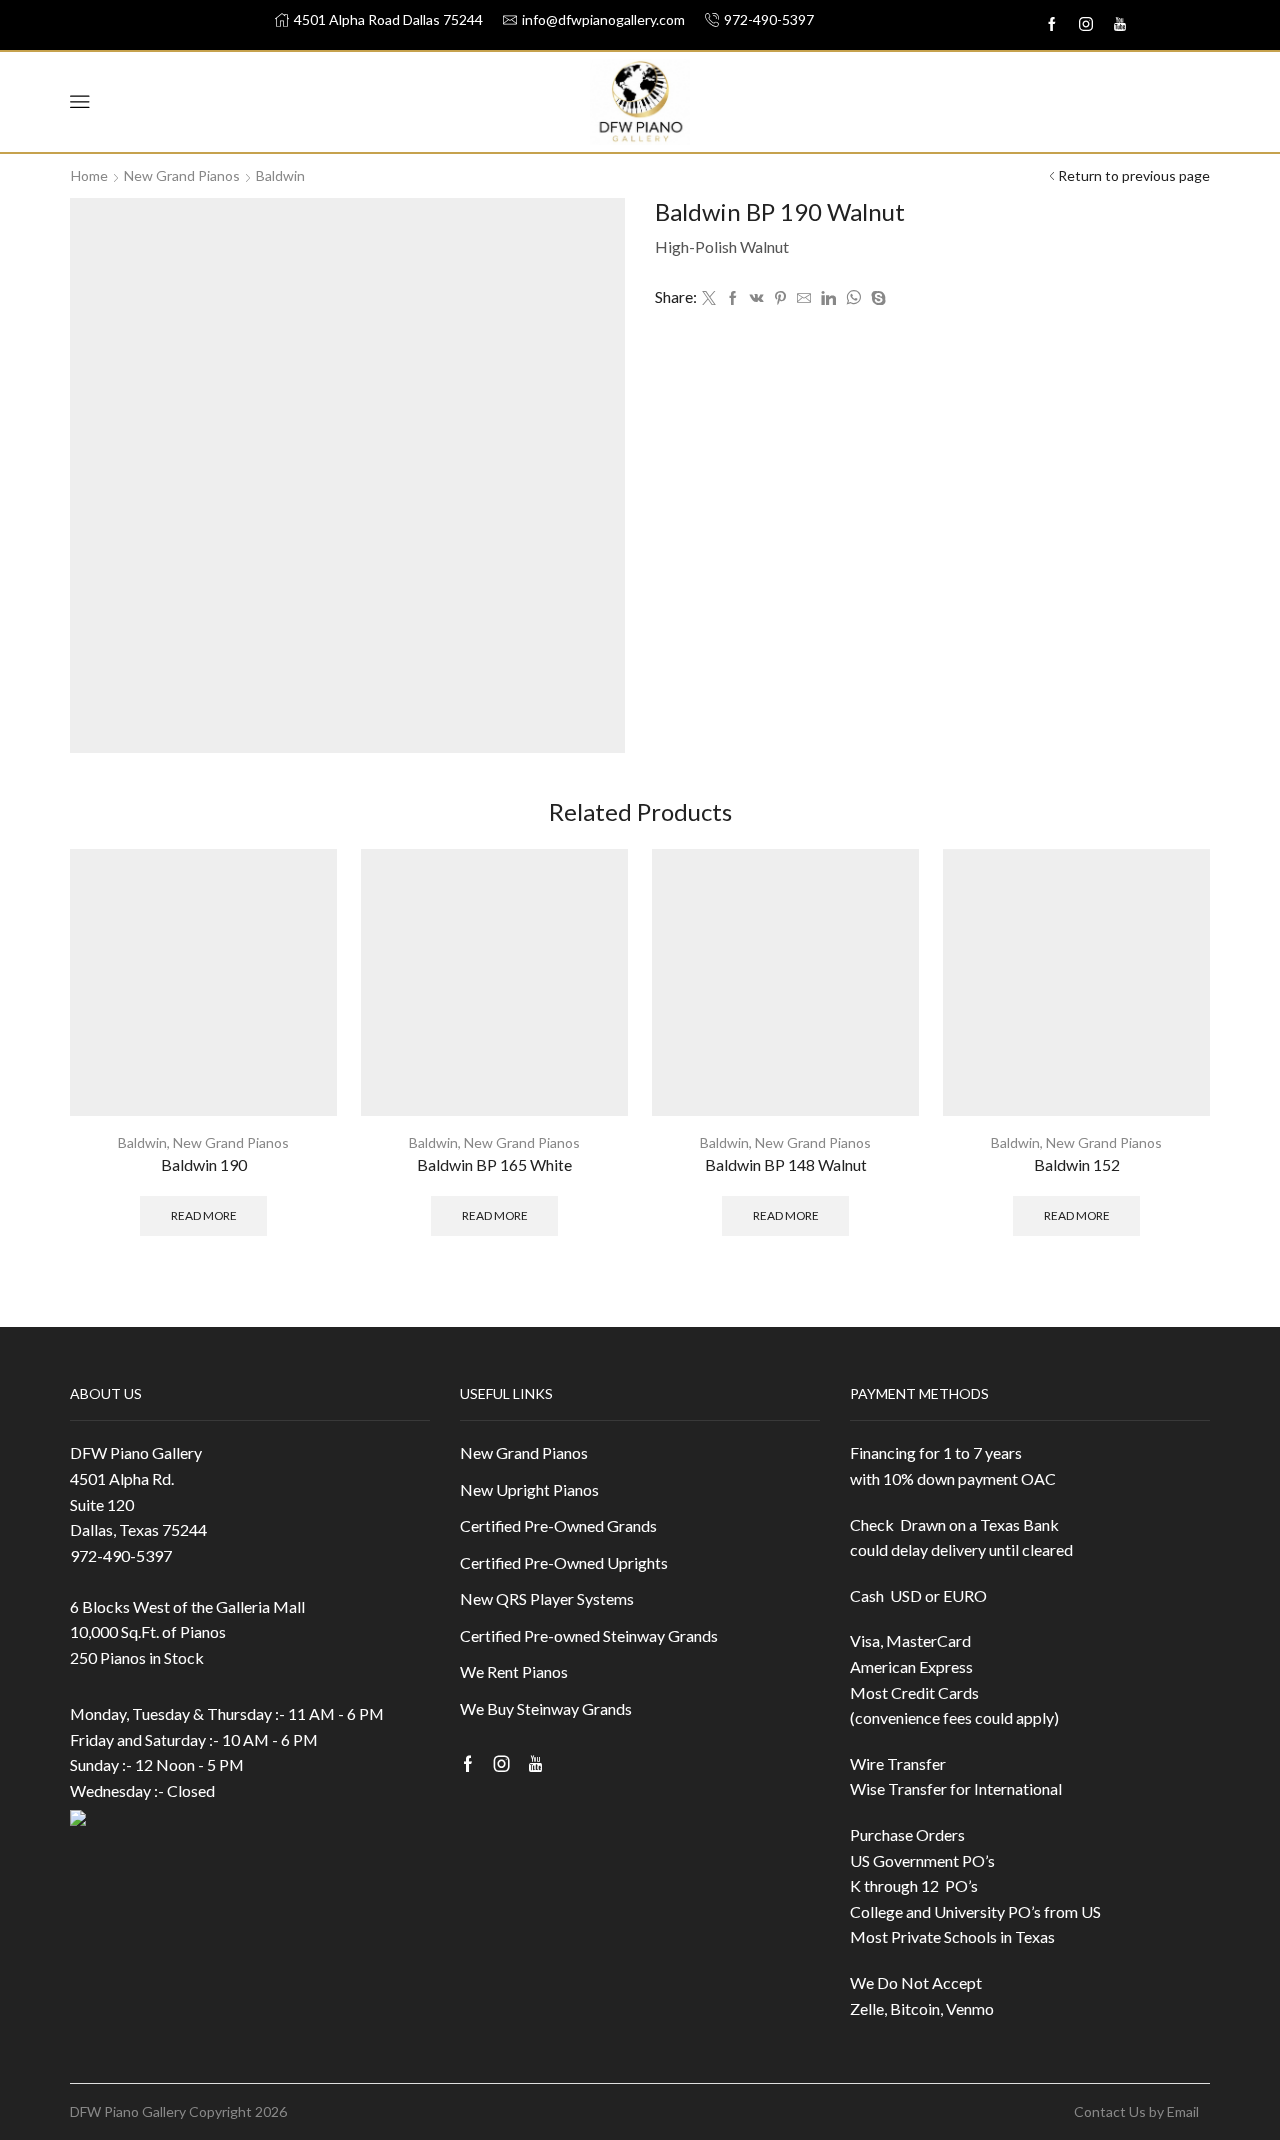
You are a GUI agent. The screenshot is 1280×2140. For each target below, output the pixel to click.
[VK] (757, 298)
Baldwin (280, 175)
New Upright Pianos (529, 1489)
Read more (204, 1215)
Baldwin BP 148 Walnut (786, 1164)
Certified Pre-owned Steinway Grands (589, 1635)
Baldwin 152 (1077, 1164)
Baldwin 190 (204, 1164)
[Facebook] (733, 298)
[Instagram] (1086, 25)
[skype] (876, 298)
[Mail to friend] (804, 298)
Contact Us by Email (1136, 2112)
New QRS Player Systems (547, 1598)
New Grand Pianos (182, 175)
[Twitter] (709, 298)
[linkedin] (828, 298)
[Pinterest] (780, 298)
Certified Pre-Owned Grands (558, 1525)
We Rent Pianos (514, 1671)
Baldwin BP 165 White (494, 1164)
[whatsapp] (853, 298)
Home (89, 175)
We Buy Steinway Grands (546, 1708)
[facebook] (1052, 25)
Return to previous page (1134, 175)
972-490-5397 (121, 1555)
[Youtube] (1120, 25)
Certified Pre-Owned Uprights (564, 1562)
